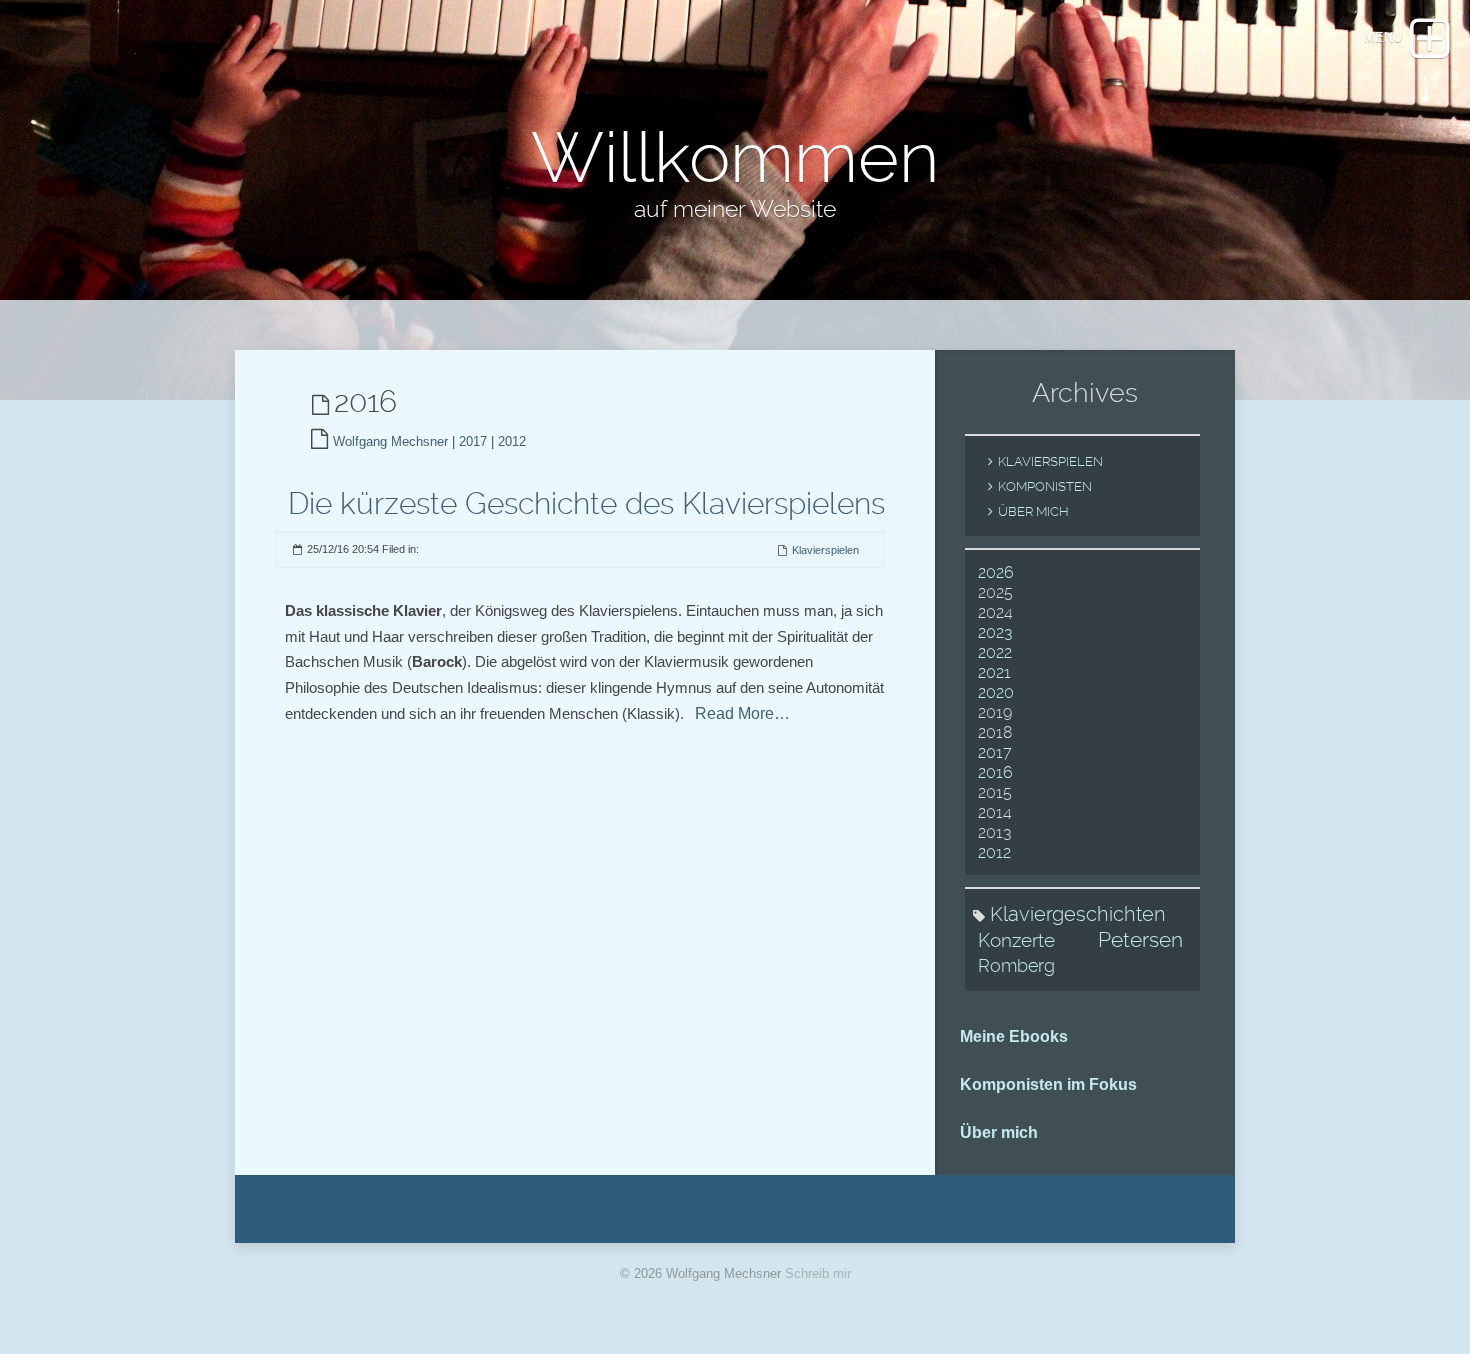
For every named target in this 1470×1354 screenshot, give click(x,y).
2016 (995, 772)
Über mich (1033, 511)
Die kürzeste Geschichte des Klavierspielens (586, 503)
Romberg (1016, 965)
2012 (512, 441)
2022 (995, 652)
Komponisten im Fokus (1048, 1084)
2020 (996, 692)
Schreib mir (818, 1273)
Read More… (742, 713)
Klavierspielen (825, 550)
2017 (473, 441)
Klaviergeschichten (1078, 914)
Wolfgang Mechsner (390, 441)
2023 (995, 632)
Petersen (1140, 940)
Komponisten (1045, 486)
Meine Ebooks (1014, 1036)
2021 (994, 672)
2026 (996, 572)
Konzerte (1016, 940)
